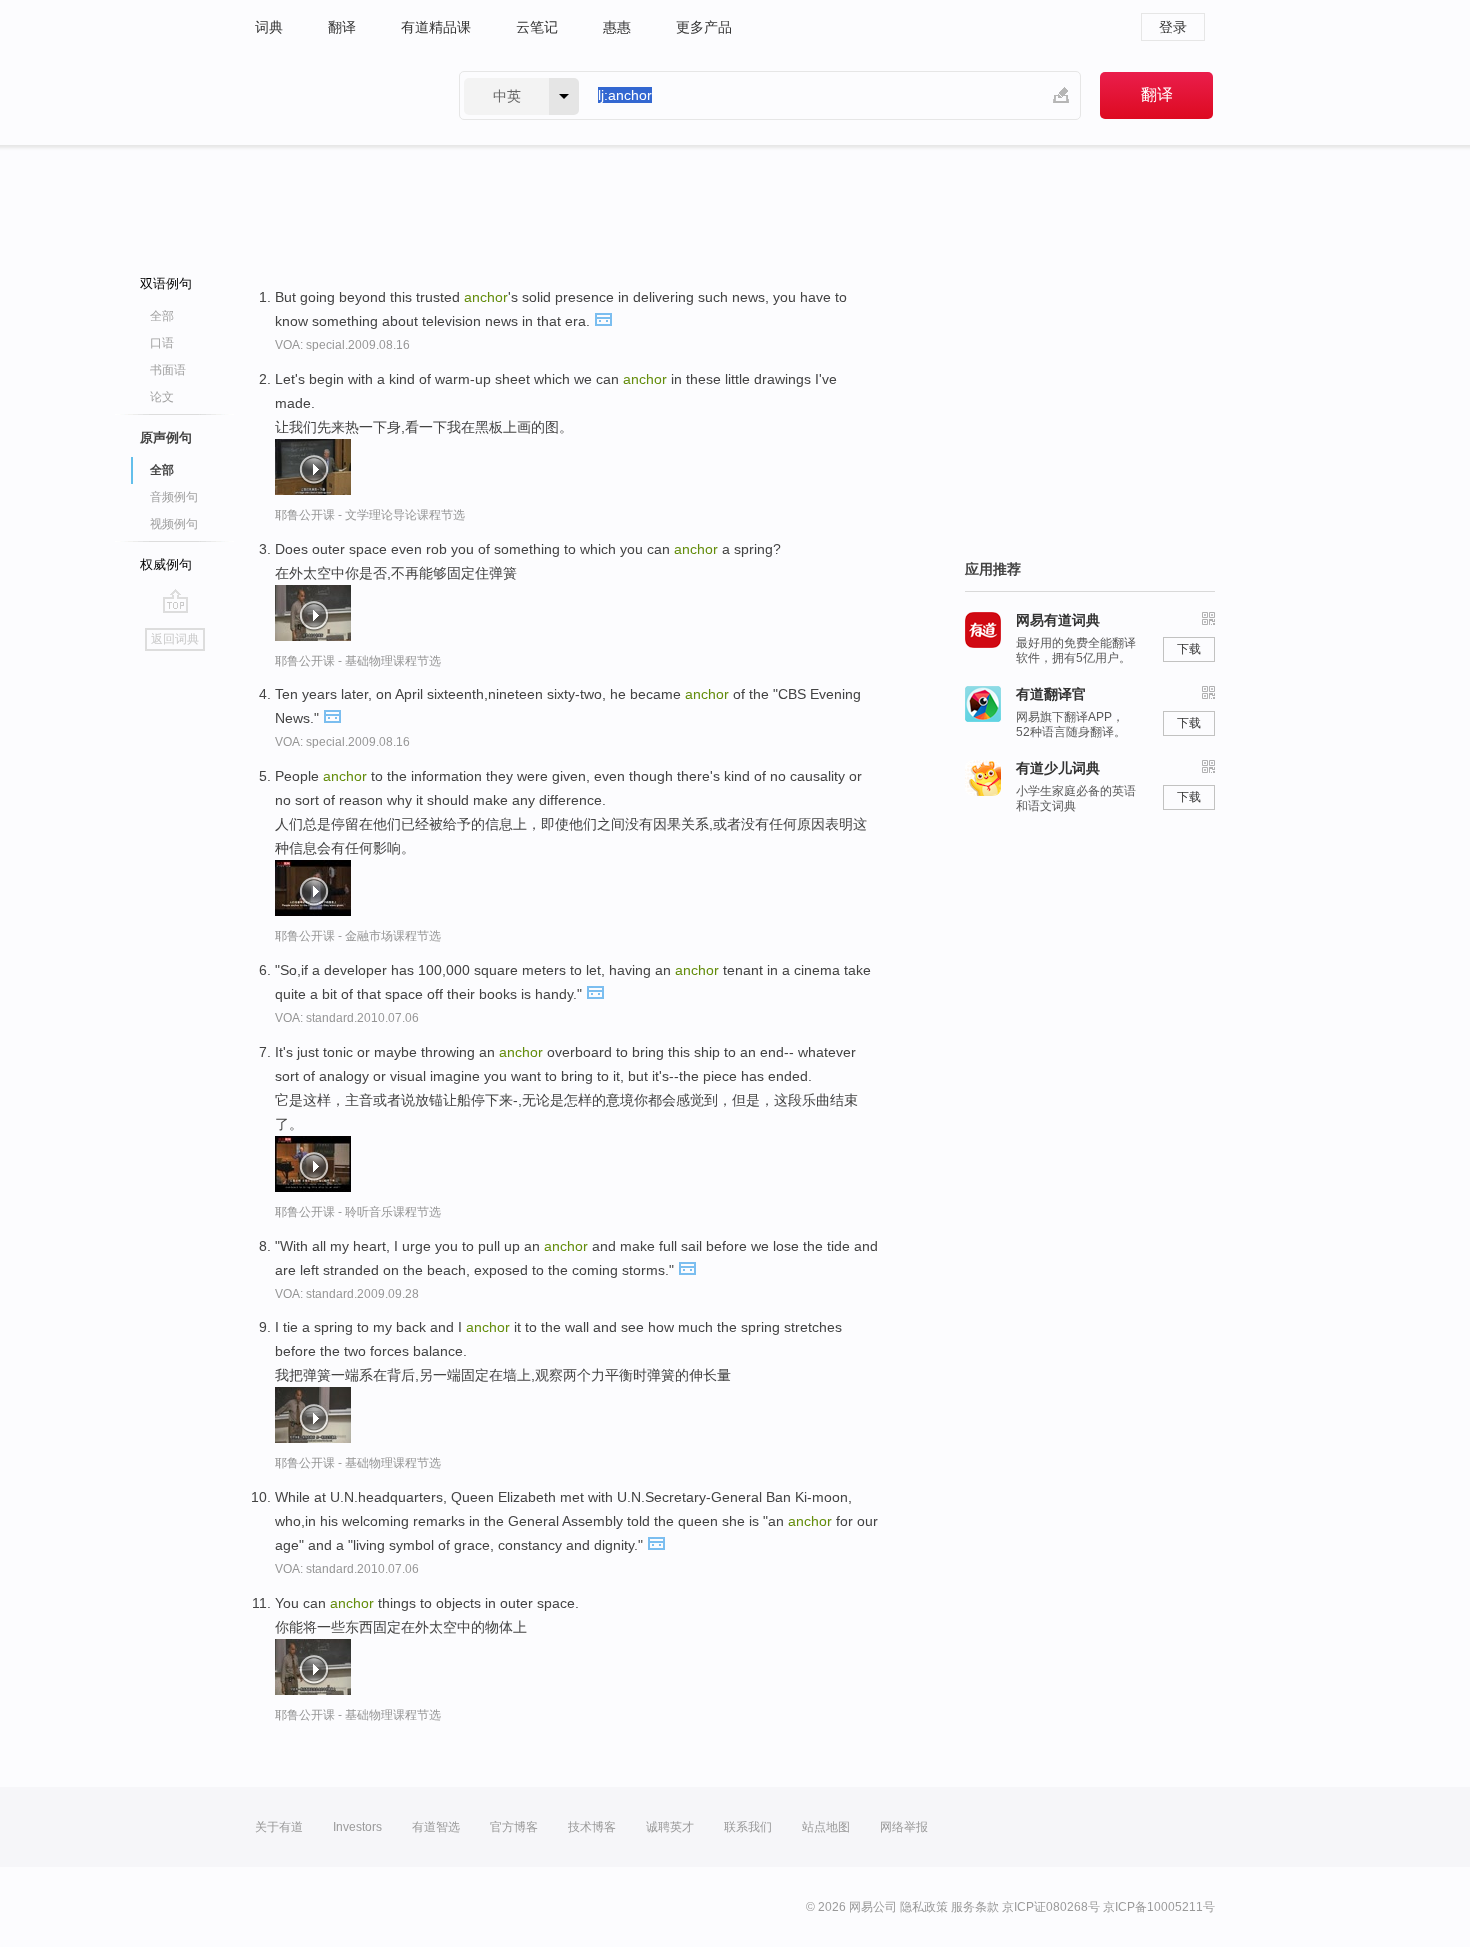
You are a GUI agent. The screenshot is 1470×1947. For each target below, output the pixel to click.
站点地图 (826, 1827)
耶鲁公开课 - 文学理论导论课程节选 (370, 515)
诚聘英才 (670, 1827)
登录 (1173, 27)
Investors (357, 1827)
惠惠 (617, 27)
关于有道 (279, 1827)
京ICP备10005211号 (1159, 1907)
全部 (162, 316)
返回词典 (175, 639)
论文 (162, 397)
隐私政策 (924, 1907)
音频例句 (174, 497)
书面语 (168, 370)
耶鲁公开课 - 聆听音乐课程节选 (358, 1212)
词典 (269, 27)
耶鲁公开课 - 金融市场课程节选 (358, 936)
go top (175, 601)
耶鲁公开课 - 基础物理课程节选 (358, 661)
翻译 (342, 27)
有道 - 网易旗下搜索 (337, 95)
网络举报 (904, 1827)
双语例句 (166, 283)
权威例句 (166, 564)
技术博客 (592, 1827)
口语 (162, 343)
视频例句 (174, 524)
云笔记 (537, 27)
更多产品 (704, 27)
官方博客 (514, 1827)
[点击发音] (603, 318)
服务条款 (975, 1907)
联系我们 (748, 1827)
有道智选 (436, 1827)
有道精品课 (436, 27)
